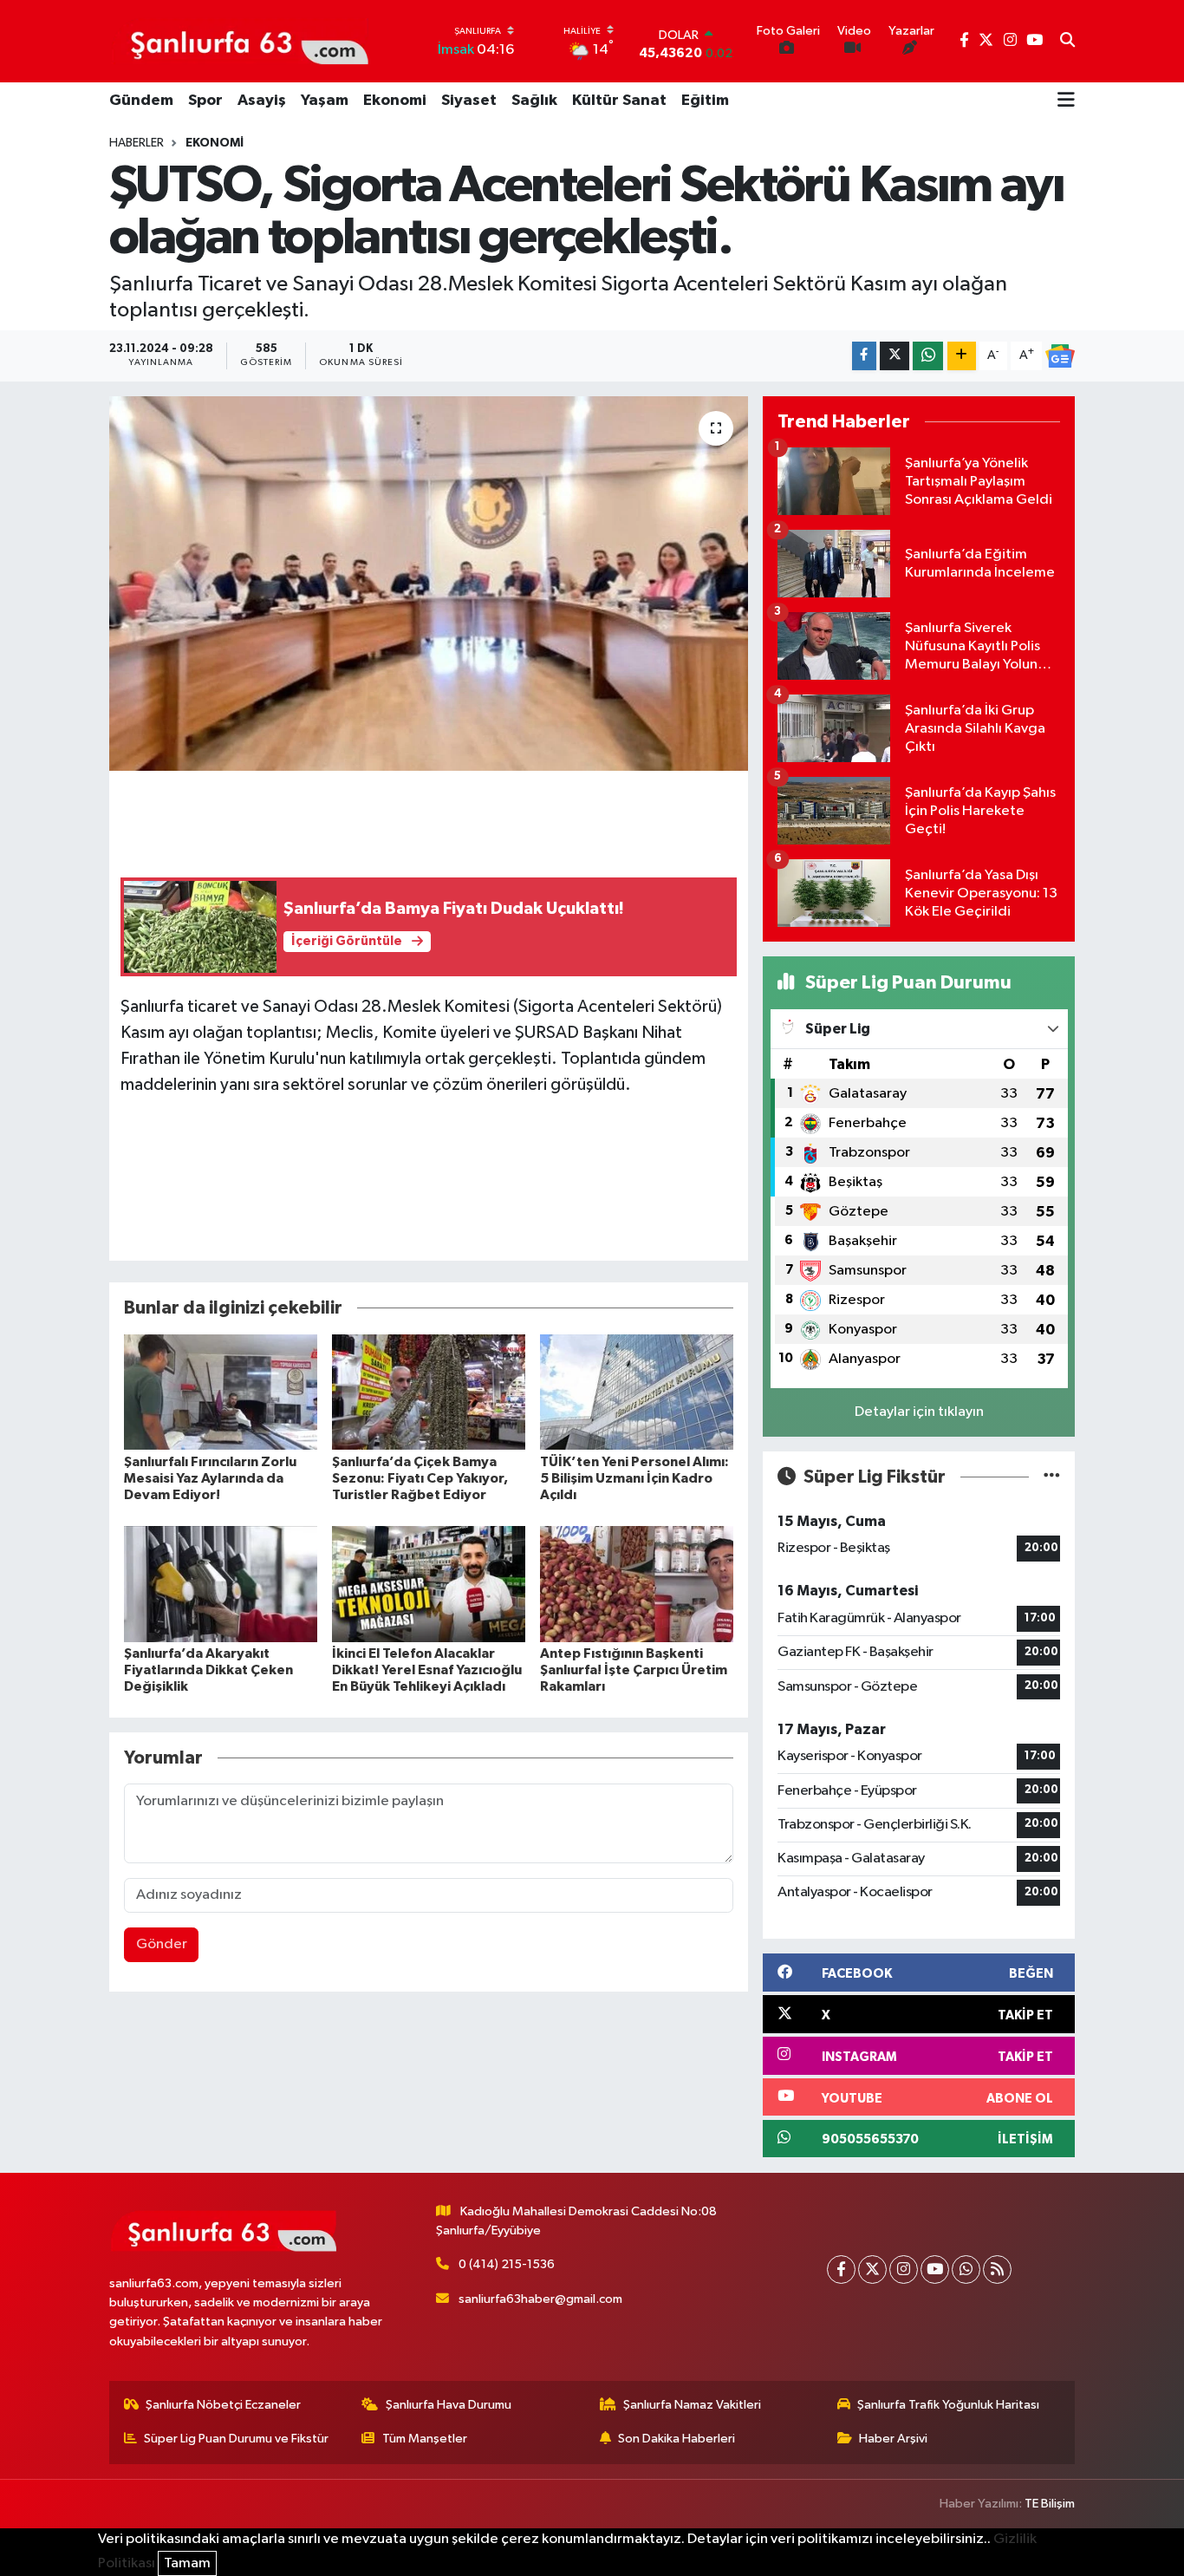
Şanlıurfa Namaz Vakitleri (692, 2405)
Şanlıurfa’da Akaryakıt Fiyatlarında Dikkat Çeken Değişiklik (208, 1670)
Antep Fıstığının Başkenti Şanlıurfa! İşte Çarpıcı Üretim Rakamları (634, 1670)
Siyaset (469, 101)
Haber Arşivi (893, 2439)
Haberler (137, 143)
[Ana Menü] (1066, 101)
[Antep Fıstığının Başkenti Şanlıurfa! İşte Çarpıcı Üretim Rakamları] (637, 1584)
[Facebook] (841, 2269)
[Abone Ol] (1060, 356)
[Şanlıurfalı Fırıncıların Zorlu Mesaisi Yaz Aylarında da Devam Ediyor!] (221, 1391)
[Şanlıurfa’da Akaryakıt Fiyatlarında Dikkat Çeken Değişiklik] (221, 1584)
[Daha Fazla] (962, 356)
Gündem (141, 101)
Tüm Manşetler (425, 2439)
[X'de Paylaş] (895, 356)
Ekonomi (395, 101)
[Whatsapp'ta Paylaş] (928, 356)
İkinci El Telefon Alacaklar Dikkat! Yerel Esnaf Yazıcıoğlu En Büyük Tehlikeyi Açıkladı (427, 1670)
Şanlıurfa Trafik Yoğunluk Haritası (948, 2405)
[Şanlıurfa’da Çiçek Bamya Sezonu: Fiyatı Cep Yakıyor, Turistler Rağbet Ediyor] (429, 1391)
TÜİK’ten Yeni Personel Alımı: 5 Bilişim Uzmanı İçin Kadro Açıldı (634, 1478)
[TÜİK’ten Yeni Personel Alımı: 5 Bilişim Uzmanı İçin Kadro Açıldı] (637, 1391)
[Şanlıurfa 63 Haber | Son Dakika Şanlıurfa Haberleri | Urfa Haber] (240, 41)
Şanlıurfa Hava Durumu (449, 2405)
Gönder (162, 1944)
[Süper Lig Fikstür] (1052, 1477)
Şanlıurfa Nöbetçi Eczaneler (223, 2405)
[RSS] (997, 2269)
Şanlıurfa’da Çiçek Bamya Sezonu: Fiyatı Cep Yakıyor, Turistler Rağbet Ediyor (420, 1478)
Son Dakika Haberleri (677, 2439)
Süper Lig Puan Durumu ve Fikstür (236, 2439)
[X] (872, 2269)
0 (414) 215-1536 (507, 2264)
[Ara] (1067, 42)
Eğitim (705, 101)
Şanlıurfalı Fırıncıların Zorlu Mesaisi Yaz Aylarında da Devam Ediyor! (210, 1478)
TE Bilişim (1050, 2504)
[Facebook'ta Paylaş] (864, 356)
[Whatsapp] (966, 2269)
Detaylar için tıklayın (919, 1412)
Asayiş (262, 101)
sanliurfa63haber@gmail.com (540, 2299)
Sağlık (534, 101)
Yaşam (325, 101)
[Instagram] (904, 2269)
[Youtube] (935, 2269)
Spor (205, 101)
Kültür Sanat (619, 101)
